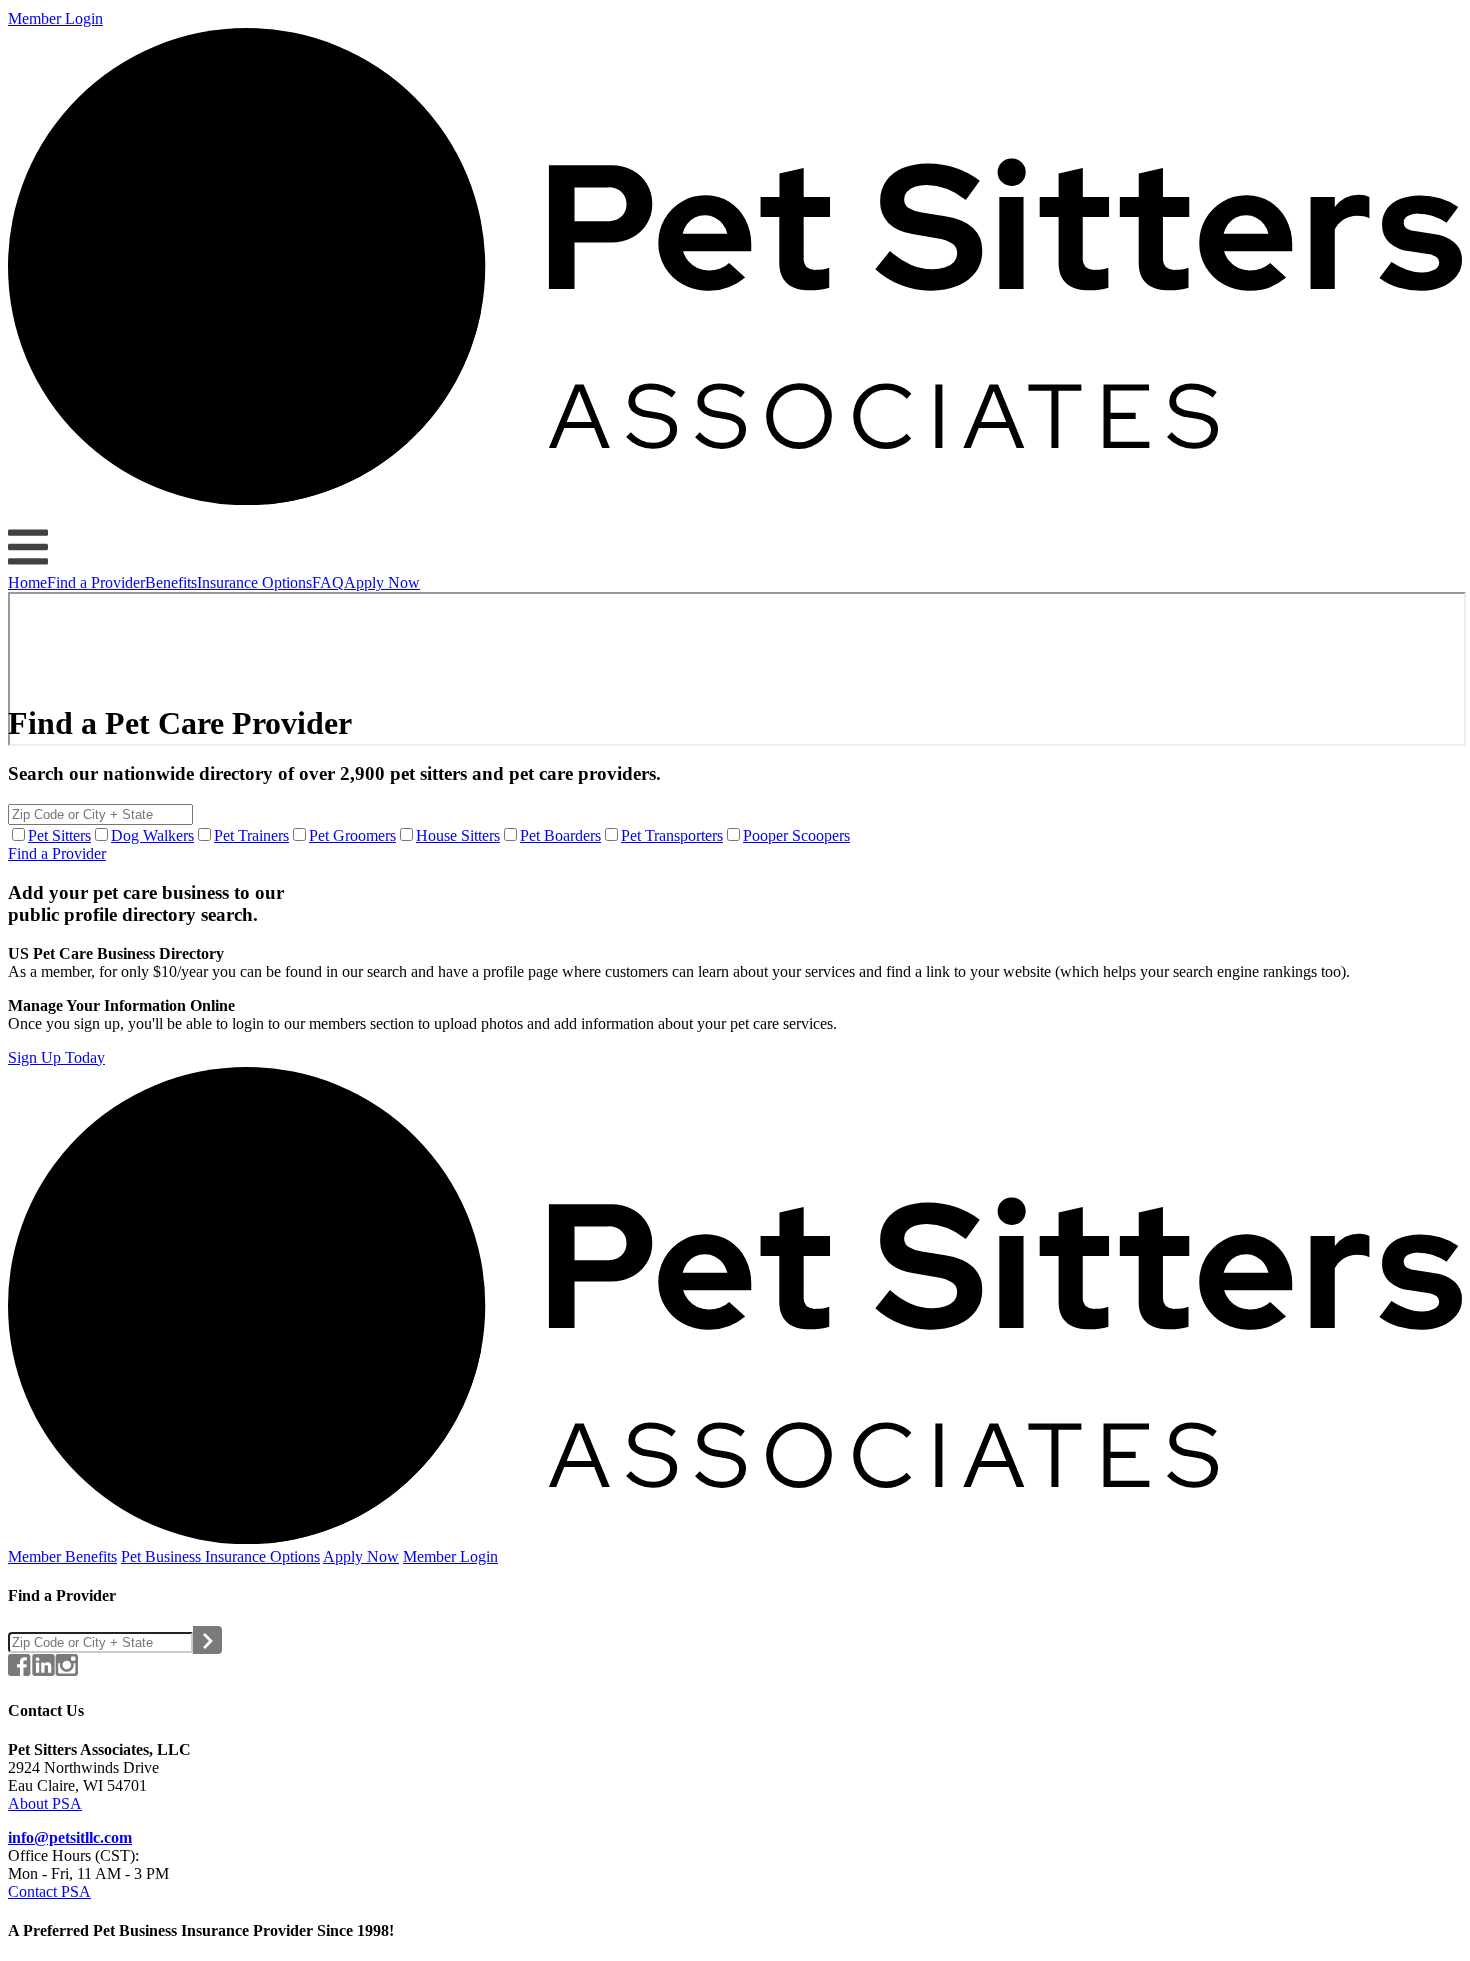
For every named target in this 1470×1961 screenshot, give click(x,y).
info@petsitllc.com (70, 1837)
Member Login (55, 18)
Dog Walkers (152, 835)
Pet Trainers (251, 835)
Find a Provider (96, 582)
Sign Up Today (56, 1057)
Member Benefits (62, 1556)
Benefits (171, 582)
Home (27, 582)
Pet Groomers (352, 835)
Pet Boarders (560, 835)
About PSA (45, 1803)
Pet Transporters (672, 835)
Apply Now (382, 582)
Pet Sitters (59, 835)
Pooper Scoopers (796, 835)
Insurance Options (254, 582)
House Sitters (458, 835)
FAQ (328, 582)
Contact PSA (49, 1891)
